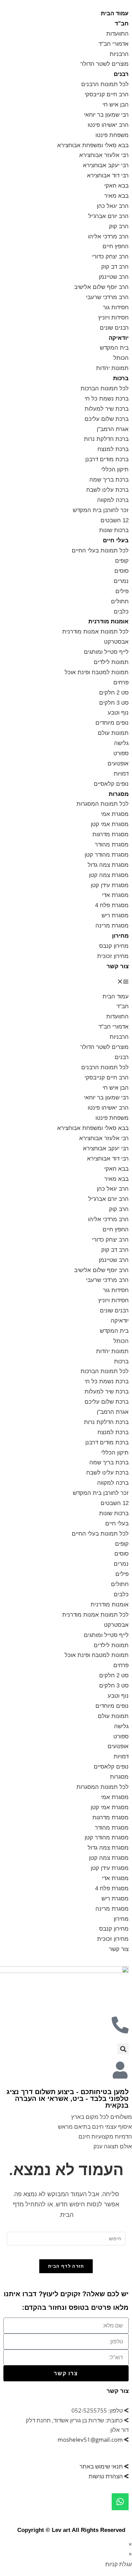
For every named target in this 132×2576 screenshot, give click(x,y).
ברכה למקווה (113, 500)
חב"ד (122, 24)
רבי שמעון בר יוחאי (106, 115)
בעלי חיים (116, 540)
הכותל (121, 358)
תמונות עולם (113, 733)
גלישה (121, 743)
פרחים (121, 682)
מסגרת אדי (115, 895)
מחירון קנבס (114, 946)
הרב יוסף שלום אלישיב (101, 287)
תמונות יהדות (112, 368)
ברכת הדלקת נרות (106, 439)
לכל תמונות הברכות (105, 388)
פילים (122, 591)
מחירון (120, 936)
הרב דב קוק (115, 267)
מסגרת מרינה (112, 926)
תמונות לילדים (111, 662)
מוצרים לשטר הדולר (104, 64)
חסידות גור (116, 307)
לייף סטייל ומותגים (106, 652)
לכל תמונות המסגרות (103, 804)
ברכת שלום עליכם (107, 419)
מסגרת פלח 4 (112, 905)
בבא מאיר (116, 196)
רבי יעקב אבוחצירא (106, 165)
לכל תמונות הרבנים (105, 84)
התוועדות (117, 34)
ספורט (121, 753)
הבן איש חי (116, 105)
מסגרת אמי (115, 814)
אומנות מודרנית (108, 621)
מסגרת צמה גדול (108, 865)
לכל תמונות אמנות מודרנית (95, 632)
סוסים (122, 571)
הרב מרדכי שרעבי (107, 297)
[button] (66, 982)
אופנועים (118, 764)
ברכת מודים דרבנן (107, 459)
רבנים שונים (114, 328)
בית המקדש (114, 348)
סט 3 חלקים (114, 703)
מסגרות (119, 794)
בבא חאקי (116, 186)
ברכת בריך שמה (109, 480)
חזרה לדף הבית (66, 2266)
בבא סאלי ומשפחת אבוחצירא (93, 145)
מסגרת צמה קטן (109, 875)
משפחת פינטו (112, 135)
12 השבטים (115, 520)
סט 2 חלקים (114, 693)
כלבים (121, 612)
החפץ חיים (116, 246)
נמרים (121, 581)
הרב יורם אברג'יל (108, 216)
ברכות (121, 378)
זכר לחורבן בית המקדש (101, 510)
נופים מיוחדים (112, 723)
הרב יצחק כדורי (110, 257)
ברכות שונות (114, 530)
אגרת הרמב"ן (113, 429)
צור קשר (118, 966)
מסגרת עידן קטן (110, 885)
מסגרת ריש (115, 915)
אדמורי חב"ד (114, 44)
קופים (122, 561)
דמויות (121, 774)
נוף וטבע (118, 713)
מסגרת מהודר (112, 845)
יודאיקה (119, 338)
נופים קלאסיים (111, 784)
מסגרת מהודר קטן (107, 855)
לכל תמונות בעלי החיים (100, 551)
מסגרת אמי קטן (110, 824)
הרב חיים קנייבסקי (107, 94)
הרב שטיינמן (114, 277)
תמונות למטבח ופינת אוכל (97, 672)
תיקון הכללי (115, 470)
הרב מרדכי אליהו (108, 237)
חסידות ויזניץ (113, 318)
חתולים (120, 601)
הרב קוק (119, 226)
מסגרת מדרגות (111, 834)
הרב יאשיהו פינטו (108, 125)
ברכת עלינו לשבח (107, 490)
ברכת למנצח (113, 449)
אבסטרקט (116, 642)
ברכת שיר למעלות (107, 409)
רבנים (121, 74)
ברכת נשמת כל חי (107, 399)
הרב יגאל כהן (113, 206)
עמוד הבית (115, 13)
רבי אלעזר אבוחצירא (104, 155)
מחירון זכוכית (113, 956)
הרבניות (119, 54)
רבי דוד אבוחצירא (108, 175)
